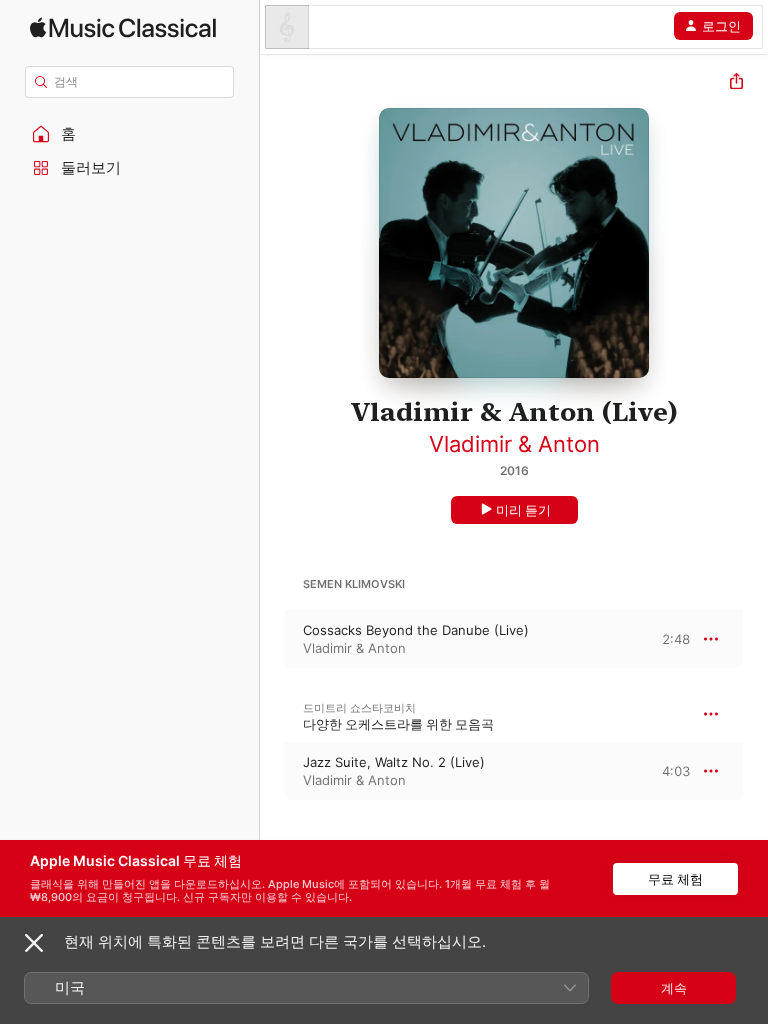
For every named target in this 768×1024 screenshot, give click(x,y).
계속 (674, 988)
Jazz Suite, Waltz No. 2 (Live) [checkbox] (394, 762)
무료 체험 (675, 879)
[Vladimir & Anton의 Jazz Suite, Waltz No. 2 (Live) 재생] (273, 771)
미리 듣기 (523, 510)
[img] (123, 27)
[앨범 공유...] (736, 83)
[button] (130, 134)
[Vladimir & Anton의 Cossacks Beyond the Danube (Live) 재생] (273, 639)
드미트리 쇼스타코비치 (359, 708)
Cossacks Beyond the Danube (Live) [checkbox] (416, 630)
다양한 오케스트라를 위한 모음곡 (398, 724)
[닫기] (34, 943)
